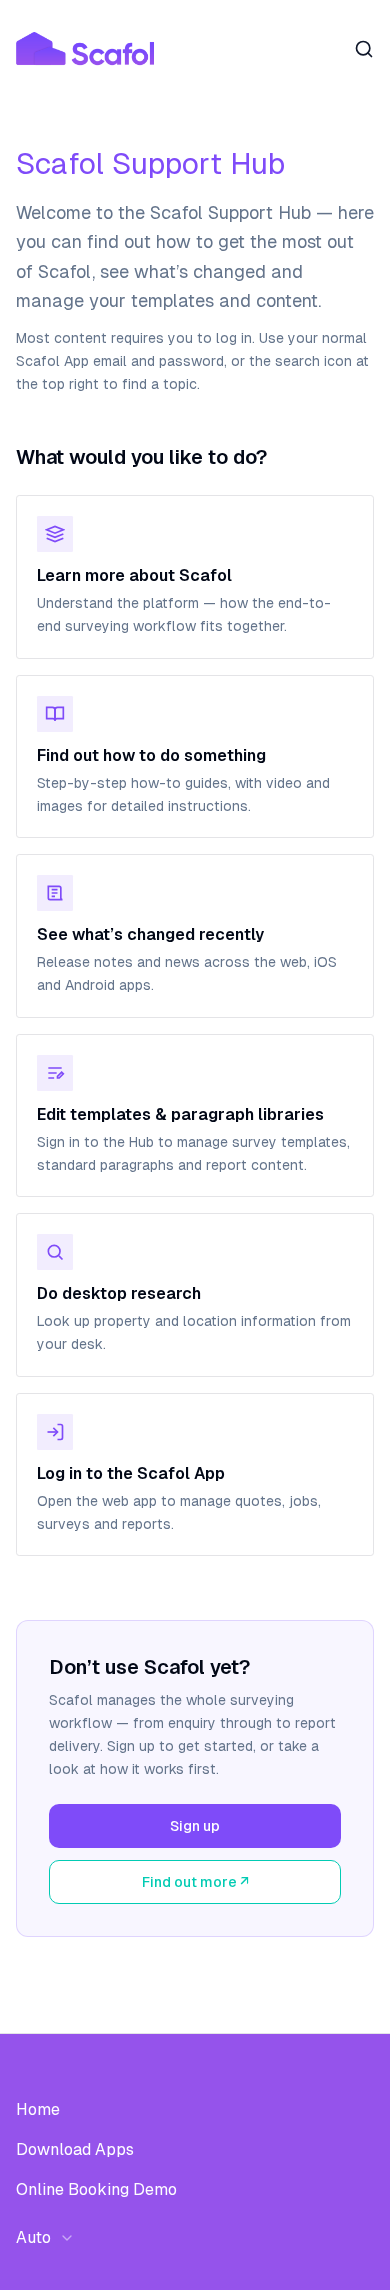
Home (38, 2109)
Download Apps (75, 2149)
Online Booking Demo (96, 2189)
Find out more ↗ (195, 1882)
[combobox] (51, 2238)
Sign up (195, 1826)
